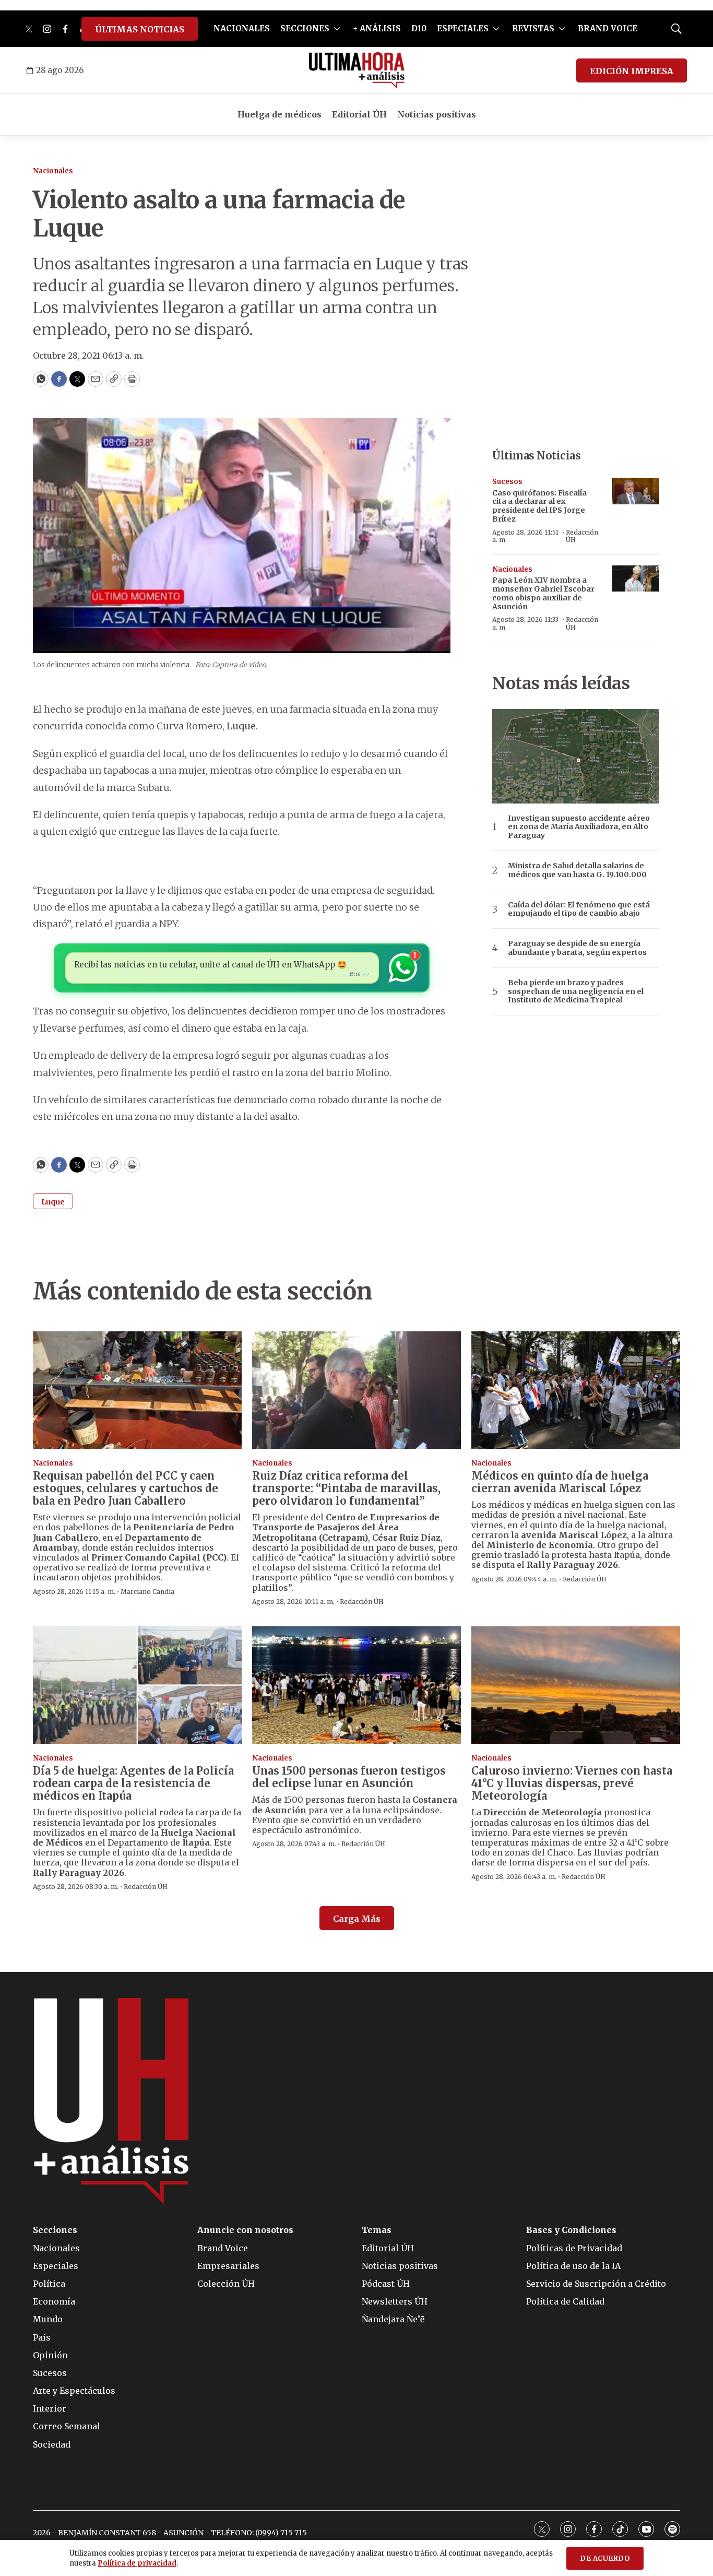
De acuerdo (605, 2559)
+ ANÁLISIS (377, 28)
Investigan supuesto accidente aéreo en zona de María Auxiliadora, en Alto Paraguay (579, 827)
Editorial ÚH (359, 114)
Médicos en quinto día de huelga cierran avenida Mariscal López (560, 1482)
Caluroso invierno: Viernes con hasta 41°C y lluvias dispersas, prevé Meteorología (572, 1783)
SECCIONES (305, 28)
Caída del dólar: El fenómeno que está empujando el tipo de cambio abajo (579, 909)
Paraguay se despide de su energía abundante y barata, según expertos (577, 948)
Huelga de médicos (280, 114)
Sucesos (507, 482)
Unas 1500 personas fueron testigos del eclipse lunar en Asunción (349, 1777)
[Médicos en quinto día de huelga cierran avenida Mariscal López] (576, 1390)
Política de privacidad (137, 2563)
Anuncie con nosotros (245, 2230)
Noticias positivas (437, 114)
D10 (419, 28)
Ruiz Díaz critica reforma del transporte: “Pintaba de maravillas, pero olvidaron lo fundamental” (346, 1488)
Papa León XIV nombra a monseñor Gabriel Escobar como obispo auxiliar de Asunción (543, 593)
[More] (337, 29)
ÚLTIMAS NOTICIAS (140, 29)
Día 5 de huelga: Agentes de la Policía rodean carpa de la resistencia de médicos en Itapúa (133, 1783)
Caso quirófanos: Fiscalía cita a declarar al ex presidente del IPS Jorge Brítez (539, 506)
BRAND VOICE (608, 28)
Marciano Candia (147, 1592)
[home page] (357, 70)
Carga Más (357, 1919)
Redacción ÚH (582, 536)
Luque (53, 1202)
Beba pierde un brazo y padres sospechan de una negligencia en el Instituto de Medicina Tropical (576, 991)
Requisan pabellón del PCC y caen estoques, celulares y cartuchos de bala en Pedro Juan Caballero (126, 1488)
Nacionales (53, 171)
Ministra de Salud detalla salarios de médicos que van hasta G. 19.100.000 (577, 870)
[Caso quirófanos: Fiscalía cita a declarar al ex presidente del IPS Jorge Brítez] (636, 491)
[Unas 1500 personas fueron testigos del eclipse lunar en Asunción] (356, 1685)
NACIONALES (242, 28)
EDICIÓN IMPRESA (632, 71)
